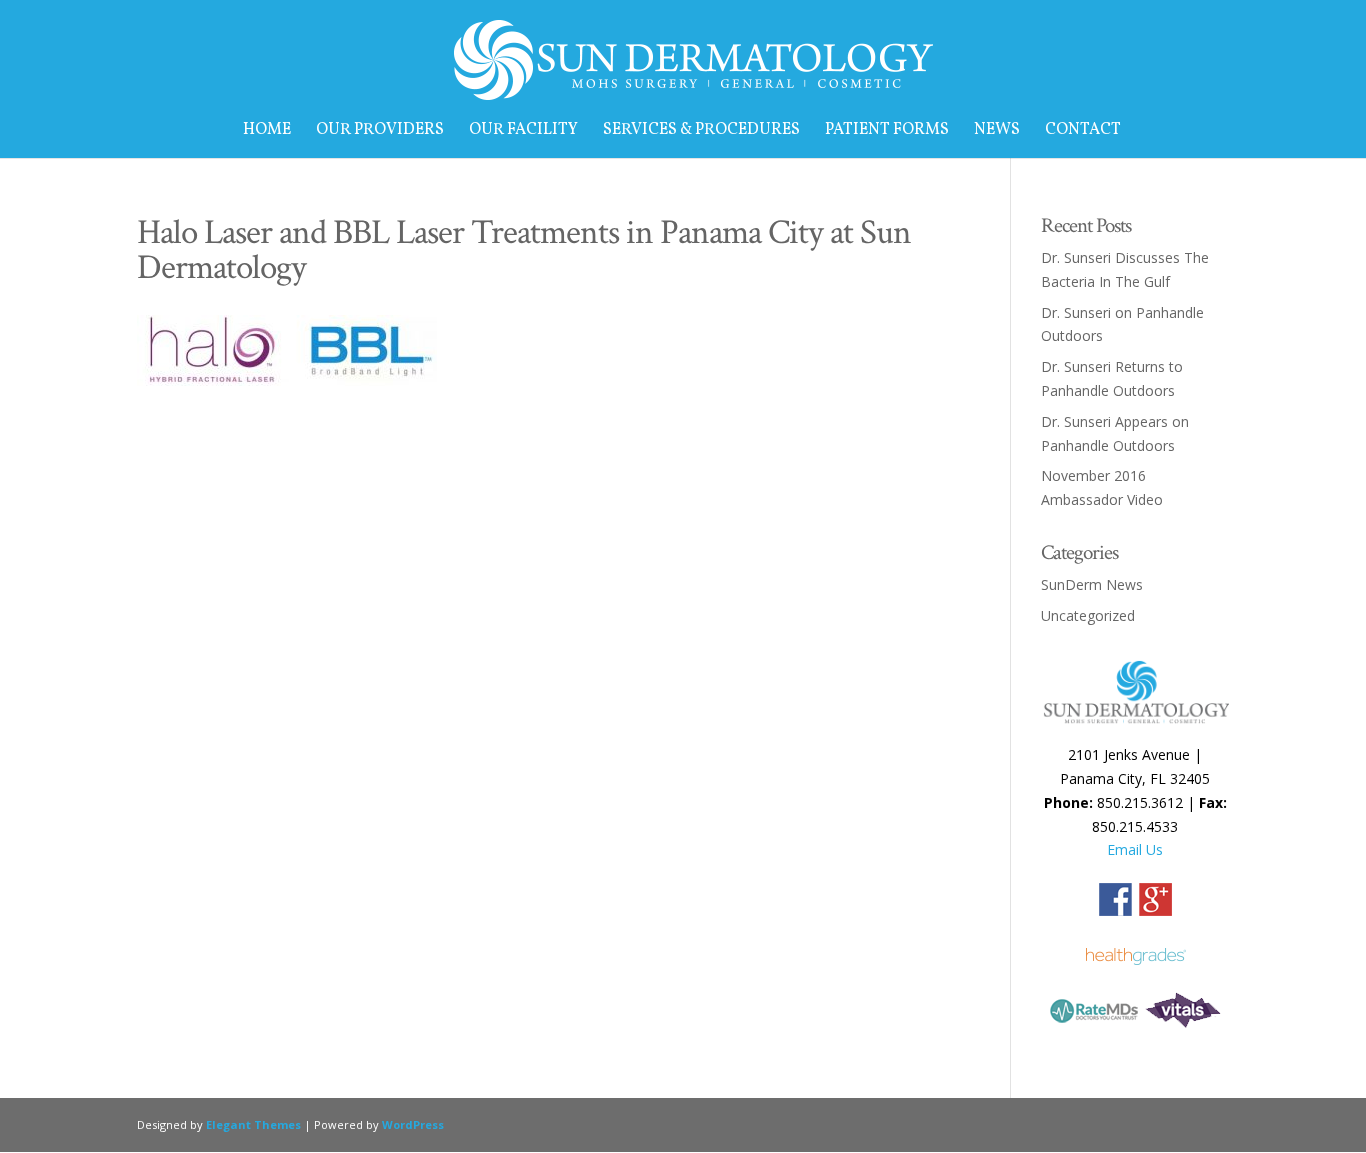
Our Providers (380, 132)
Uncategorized (1088, 615)
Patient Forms (887, 132)
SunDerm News (1092, 584)
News (997, 132)
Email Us (1135, 849)
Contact (1083, 132)
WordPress (413, 1124)
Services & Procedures (701, 132)
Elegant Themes (253, 1124)
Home (267, 132)
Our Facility (523, 132)
